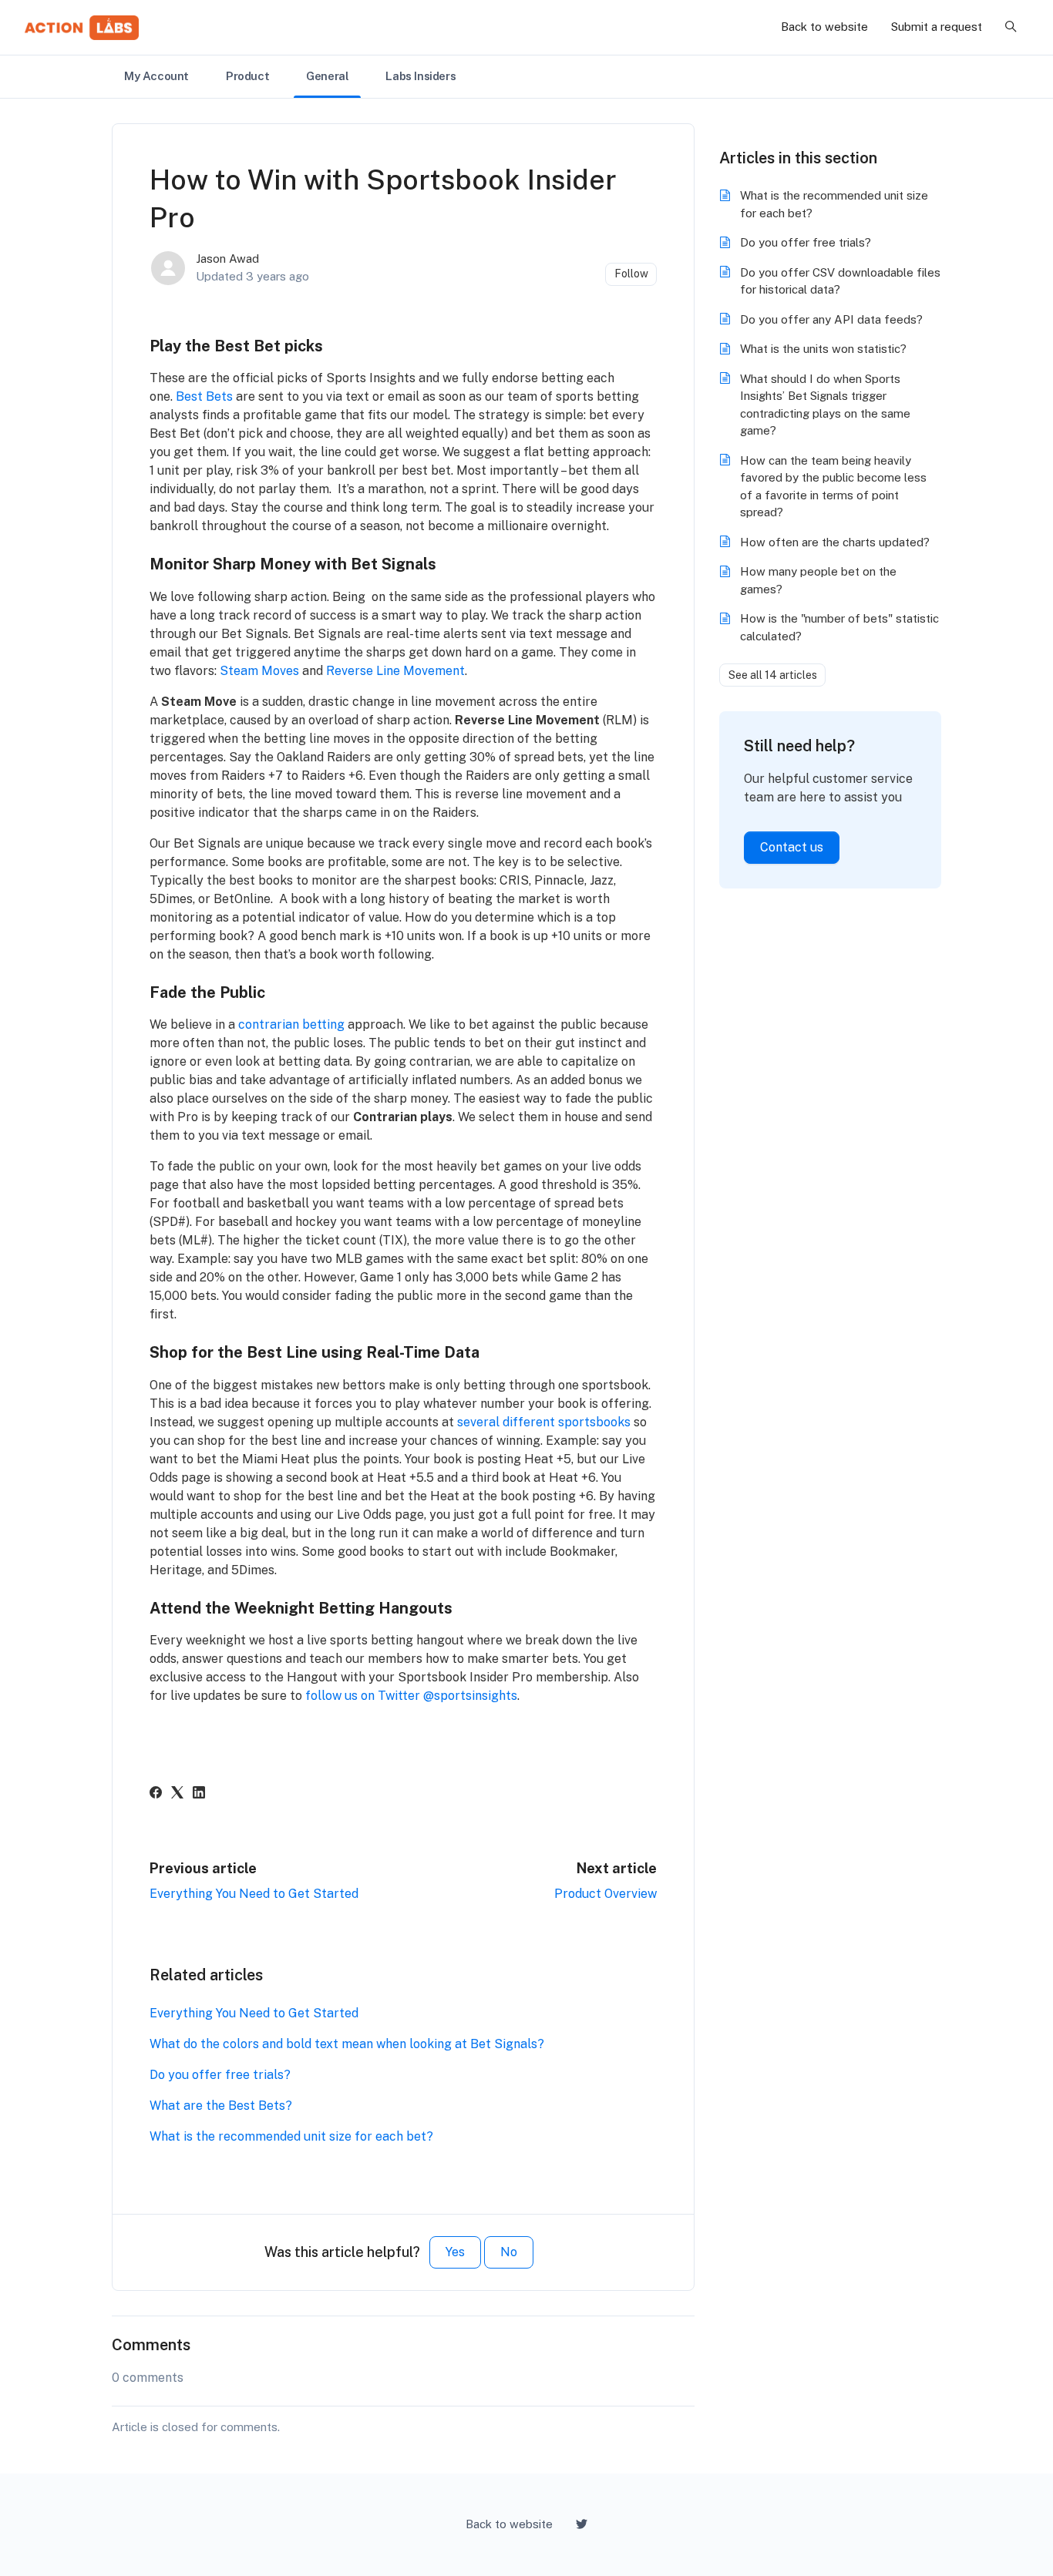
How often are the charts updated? (835, 542)
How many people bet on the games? (818, 580)
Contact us (792, 847)
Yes (455, 2252)
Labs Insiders (421, 76)
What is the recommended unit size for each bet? (291, 2136)
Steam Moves (259, 671)
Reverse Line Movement (395, 671)
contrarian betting (291, 1024)
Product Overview (606, 1894)
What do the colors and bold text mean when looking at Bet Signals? (347, 2044)
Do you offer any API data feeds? (831, 319)
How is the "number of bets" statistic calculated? (839, 627)
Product (247, 76)
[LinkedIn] (199, 1794)
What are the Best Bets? (221, 2106)
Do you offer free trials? (220, 2075)
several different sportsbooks (544, 1422)
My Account (156, 76)
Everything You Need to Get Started (254, 1894)
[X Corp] (177, 1794)
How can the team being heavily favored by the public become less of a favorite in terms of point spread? (833, 487)
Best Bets (204, 396)
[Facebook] (156, 1794)
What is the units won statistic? (823, 349)
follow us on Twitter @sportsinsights (411, 1696)
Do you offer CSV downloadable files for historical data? (840, 281)
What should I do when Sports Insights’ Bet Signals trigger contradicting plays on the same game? (825, 405)
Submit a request (937, 27)
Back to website (824, 27)
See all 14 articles (773, 675)
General (327, 76)
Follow (631, 274)
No (509, 2252)
